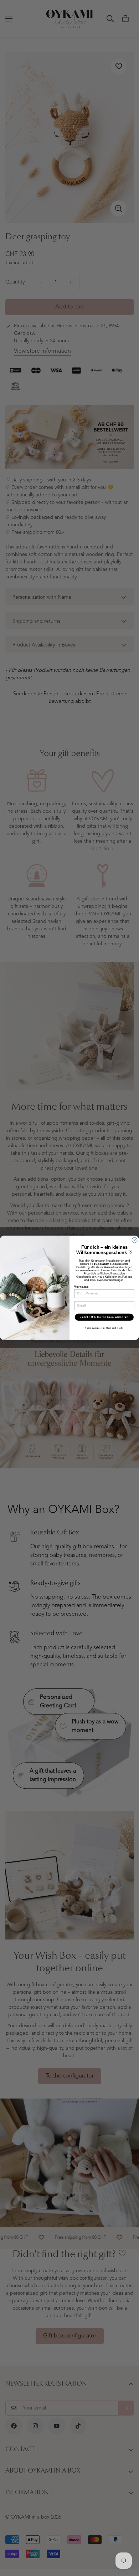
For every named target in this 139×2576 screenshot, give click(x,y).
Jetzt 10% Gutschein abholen (104, 1317)
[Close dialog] (135, 1240)
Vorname (81, 1287)
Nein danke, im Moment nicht (104, 1328)
